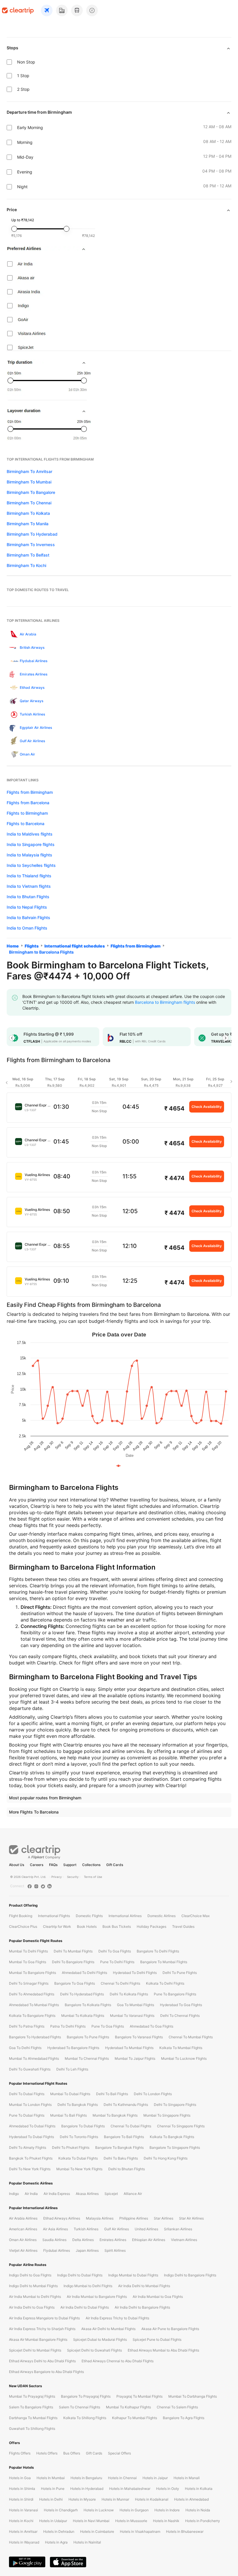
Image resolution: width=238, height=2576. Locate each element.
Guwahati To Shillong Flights (32, 2429)
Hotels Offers (47, 2453)
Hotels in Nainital (87, 2542)
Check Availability (207, 1107)
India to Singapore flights (31, 844)
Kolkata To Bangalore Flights (32, 2016)
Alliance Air (133, 2194)
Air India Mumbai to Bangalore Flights (97, 2297)
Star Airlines (164, 2218)
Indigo (14, 2194)
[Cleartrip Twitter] (43, 1886)
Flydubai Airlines (57, 2250)
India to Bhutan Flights (28, 897)
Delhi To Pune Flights (180, 1973)
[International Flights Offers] (92, 10)
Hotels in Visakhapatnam (140, 2531)
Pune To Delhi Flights (117, 1962)
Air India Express (57, 2194)
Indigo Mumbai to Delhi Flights (88, 2286)
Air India (31, 2194)
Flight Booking (21, 1916)
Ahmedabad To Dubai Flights (32, 2126)
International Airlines (125, 1916)
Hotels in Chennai (122, 2478)
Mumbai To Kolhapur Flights (128, 2407)
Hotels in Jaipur (155, 2478)
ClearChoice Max (195, 1916)
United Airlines (146, 2229)
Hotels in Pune (53, 2489)
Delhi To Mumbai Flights (73, 1951)
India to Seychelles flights (31, 865)
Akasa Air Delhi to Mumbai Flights (108, 2329)
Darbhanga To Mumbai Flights (33, 2418)
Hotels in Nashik (166, 2521)
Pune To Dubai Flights (27, 2115)
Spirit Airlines (115, 2250)
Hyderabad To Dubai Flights (31, 2137)
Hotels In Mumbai (51, 2478)
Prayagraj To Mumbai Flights (139, 2396)
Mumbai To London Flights (30, 2105)
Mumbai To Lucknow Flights (184, 2058)
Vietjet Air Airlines (23, 2250)
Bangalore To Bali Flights (124, 2137)
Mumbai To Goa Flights (28, 1962)
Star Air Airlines (191, 2218)
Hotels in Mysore (82, 2499)
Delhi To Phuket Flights (71, 2147)
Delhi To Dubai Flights (27, 2094)
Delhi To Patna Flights (27, 2026)
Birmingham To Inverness (31, 545)
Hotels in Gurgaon (134, 2510)
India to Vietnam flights (29, 886)
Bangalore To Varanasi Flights (139, 2037)
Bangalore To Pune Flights (88, 2037)
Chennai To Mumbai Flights (191, 2037)
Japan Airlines (87, 2250)
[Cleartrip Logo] (18, 10)
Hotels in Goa (20, 2478)
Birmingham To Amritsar (29, 471)
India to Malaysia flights (29, 855)
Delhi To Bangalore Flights (73, 1962)
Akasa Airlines (87, 2194)
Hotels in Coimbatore (97, 2531)
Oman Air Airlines (23, 2240)
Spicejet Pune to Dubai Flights (157, 2339)
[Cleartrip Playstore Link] (27, 2562)
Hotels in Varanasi (24, 2510)
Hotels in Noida (198, 2510)
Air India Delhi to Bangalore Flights (142, 2307)
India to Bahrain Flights (28, 917)
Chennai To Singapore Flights (181, 2126)
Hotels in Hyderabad (87, 2489)
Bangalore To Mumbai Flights (164, 1962)
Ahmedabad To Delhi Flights (84, 1973)
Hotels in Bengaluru (86, 2478)
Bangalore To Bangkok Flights (119, 2147)
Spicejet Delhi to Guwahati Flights (94, 2350)
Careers (37, 1865)
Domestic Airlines (162, 1916)
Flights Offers (20, 2453)
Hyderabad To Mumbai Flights (129, 2048)
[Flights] (47, 10)
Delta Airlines (83, 2240)
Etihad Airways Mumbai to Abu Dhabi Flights (163, 2350)
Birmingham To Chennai (29, 503)
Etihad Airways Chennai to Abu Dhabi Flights (118, 2361)
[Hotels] (62, 10)
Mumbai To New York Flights (79, 2169)
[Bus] (77, 10)
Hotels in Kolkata (199, 2489)
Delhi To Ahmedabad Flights (32, 1994)
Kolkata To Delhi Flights (165, 1983)
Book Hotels (87, 1926)
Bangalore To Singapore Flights (175, 2147)
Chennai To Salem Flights (177, 2407)
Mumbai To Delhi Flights (28, 1951)
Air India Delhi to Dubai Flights (85, 2307)
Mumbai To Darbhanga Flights (193, 2396)
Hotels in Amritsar (23, 2531)
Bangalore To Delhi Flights (158, 1951)
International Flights (54, 1916)
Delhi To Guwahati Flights (30, 2069)
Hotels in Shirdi (21, 2499)
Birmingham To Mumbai (29, 482)
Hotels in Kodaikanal (152, 2499)
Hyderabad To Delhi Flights (135, 1973)
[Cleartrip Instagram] (36, 1886)
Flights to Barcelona (26, 824)
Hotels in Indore (167, 2510)
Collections (91, 1865)
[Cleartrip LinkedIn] (49, 1886)
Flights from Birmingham (30, 792)
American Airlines (23, 2229)
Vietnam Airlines (184, 2240)
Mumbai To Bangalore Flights (33, 1973)
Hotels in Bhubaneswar (185, 2531)
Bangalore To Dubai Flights (83, 2126)
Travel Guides (183, 1926)
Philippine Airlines (134, 2218)
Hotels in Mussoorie (131, 2521)
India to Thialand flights (29, 876)
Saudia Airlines (54, 2240)
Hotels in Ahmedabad (191, 2499)
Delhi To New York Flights (30, 2169)
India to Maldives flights (30, 834)
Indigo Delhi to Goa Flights (30, 2275)
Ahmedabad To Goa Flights (152, 2026)
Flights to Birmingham (27, 813)
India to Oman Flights (27, 928)
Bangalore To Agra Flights (184, 2418)
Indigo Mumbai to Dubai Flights (133, 2275)
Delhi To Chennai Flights (180, 2016)
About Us (17, 1865)
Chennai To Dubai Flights (131, 2126)
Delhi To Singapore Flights (175, 2105)
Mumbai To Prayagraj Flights (32, 2396)
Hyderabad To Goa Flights (181, 2005)
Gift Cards (115, 1865)
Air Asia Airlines (55, 2229)
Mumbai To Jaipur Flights (135, 2058)
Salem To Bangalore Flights (31, 2407)
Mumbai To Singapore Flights (167, 2115)
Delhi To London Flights (153, 2094)
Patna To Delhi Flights (68, 2026)
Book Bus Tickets (117, 1926)
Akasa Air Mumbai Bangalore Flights (38, 2339)
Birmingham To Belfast (28, 555)
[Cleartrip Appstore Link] (68, 2562)
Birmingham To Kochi (26, 565)
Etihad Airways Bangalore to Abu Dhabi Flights (46, 2372)
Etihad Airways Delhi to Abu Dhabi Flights (42, 2361)
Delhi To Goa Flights (115, 1951)
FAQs (53, 1865)
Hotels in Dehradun (59, 2531)
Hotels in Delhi (51, 2499)
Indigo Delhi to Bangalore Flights (190, 2275)
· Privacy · (57, 1877)
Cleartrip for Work (57, 1926)
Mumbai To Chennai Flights (87, 2058)
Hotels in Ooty (168, 2489)
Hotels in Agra (56, 2542)
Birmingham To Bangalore (31, 492)
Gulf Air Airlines (117, 2229)
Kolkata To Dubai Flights (78, 2158)
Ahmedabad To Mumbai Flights (34, 2005)
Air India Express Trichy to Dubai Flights (117, 2318)
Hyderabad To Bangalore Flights (73, 2048)
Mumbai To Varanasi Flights (132, 2016)
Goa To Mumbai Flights (136, 2005)
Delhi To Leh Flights (72, 2069)
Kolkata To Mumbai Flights (181, 2048)
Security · (74, 1877)
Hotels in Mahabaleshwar (130, 2489)
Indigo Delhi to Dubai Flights (80, 2275)
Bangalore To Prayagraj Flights (86, 2396)
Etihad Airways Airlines (62, 2218)
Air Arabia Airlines (23, 2218)
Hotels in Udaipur (53, 2521)
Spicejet (111, 2194)
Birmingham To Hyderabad (32, 534)
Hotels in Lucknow (99, 2510)
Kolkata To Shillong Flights (85, 2418)
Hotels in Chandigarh (61, 2510)
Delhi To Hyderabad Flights (82, 1994)
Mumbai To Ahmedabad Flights (34, 2058)
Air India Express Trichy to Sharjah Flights (42, 2329)
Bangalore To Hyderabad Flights (35, 2037)
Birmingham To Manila (28, 524)
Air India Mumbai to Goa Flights (158, 2297)
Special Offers (119, 2453)
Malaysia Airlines (100, 2218)
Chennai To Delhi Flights (120, 1983)
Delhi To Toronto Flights (79, 2137)
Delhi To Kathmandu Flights (126, 2105)
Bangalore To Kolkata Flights (88, 2005)
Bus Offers (72, 2453)
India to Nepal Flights (27, 907)
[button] (12, 1038)
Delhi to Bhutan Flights (127, 2169)
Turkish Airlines (86, 2229)
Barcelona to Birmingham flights (165, 1002)
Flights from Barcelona (28, 803)
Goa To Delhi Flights (25, 2048)
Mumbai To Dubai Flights (70, 2094)
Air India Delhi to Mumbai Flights (144, 2286)
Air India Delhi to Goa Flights (32, 2307)
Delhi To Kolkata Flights (129, 1994)
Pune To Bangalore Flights (175, 1994)
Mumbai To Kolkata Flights (83, 2016)
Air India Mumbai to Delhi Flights (35, 2297)
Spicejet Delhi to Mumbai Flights (35, 2350)
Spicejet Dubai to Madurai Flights (100, 2339)
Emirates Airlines (113, 2240)
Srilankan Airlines (178, 2229)
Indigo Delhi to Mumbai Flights (33, 2286)
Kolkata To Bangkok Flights (172, 2137)
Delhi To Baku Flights (121, 2158)
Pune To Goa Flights (108, 2026)
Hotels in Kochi (21, 2521)
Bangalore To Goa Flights (75, 1983)
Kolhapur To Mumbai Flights (135, 2418)
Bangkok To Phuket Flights (31, 2158)
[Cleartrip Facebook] (30, 1886)
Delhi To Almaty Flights (28, 2147)
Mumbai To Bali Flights (68, 2115)
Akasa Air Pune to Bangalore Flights (170, 2329)
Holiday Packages (152, 1926)
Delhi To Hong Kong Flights (166, 2158)
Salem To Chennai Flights (80, 2407)
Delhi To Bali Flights (112, 2094)
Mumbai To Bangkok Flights (115, 2115)
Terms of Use (93, 1877)
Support (70, 1865)
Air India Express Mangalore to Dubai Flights (44, 2318)
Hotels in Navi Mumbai (91, 2521)
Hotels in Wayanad (24, 2542)
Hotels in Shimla (22, 2489)
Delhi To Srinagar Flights (29, 1983)
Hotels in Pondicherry (203, 2521)
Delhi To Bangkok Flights (78, 2105)
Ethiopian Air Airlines (149, 2240)
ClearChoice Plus (23, 1926)
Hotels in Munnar (115, 2499)
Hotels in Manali (187, 2478)
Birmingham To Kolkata (28, 513)
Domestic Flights (89, 1916)
